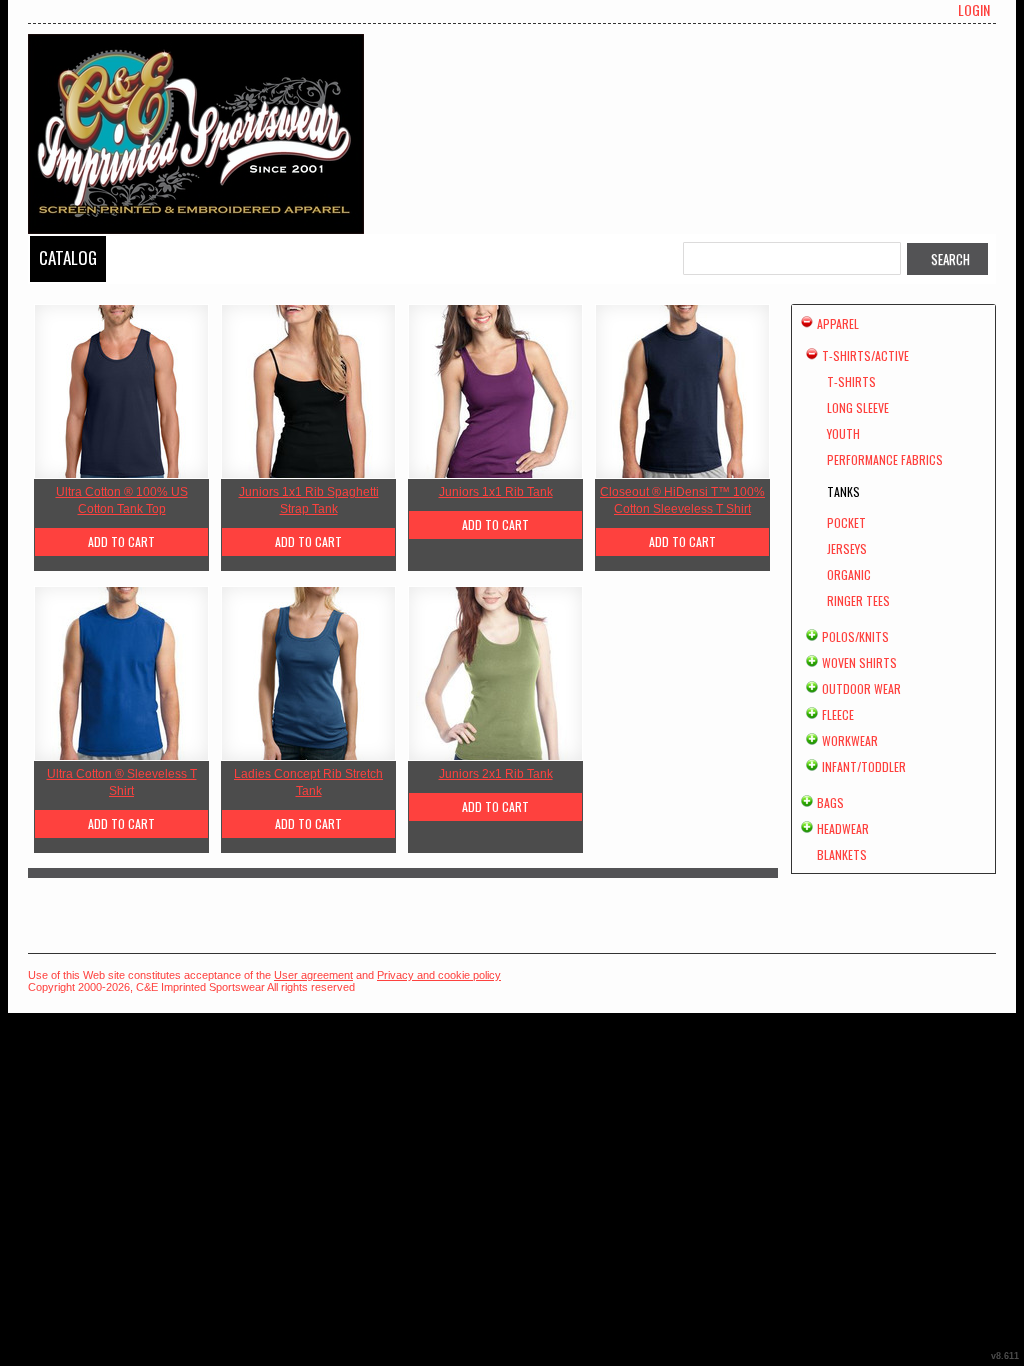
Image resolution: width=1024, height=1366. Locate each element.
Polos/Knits (855, 636)
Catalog (68, 257)
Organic (849, 574)
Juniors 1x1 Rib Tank (496, 492)
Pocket (846, 522)
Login (974, 10)
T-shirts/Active (865, 355)
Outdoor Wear (861, 688)
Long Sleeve (858, 407)
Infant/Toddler (864, 766)
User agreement (313, 975)
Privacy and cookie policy (439, 975)
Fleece (838, 714)
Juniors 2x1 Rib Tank (496, 774)
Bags (830, 802)
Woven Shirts (859, 662)
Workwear (850, 740)
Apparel (838, 323)
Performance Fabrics (885, 459)
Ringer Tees (858, 600)
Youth (843, 433)
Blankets (842, 854)
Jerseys (847, 548)
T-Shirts (851, 381)
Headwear (843, 828)
